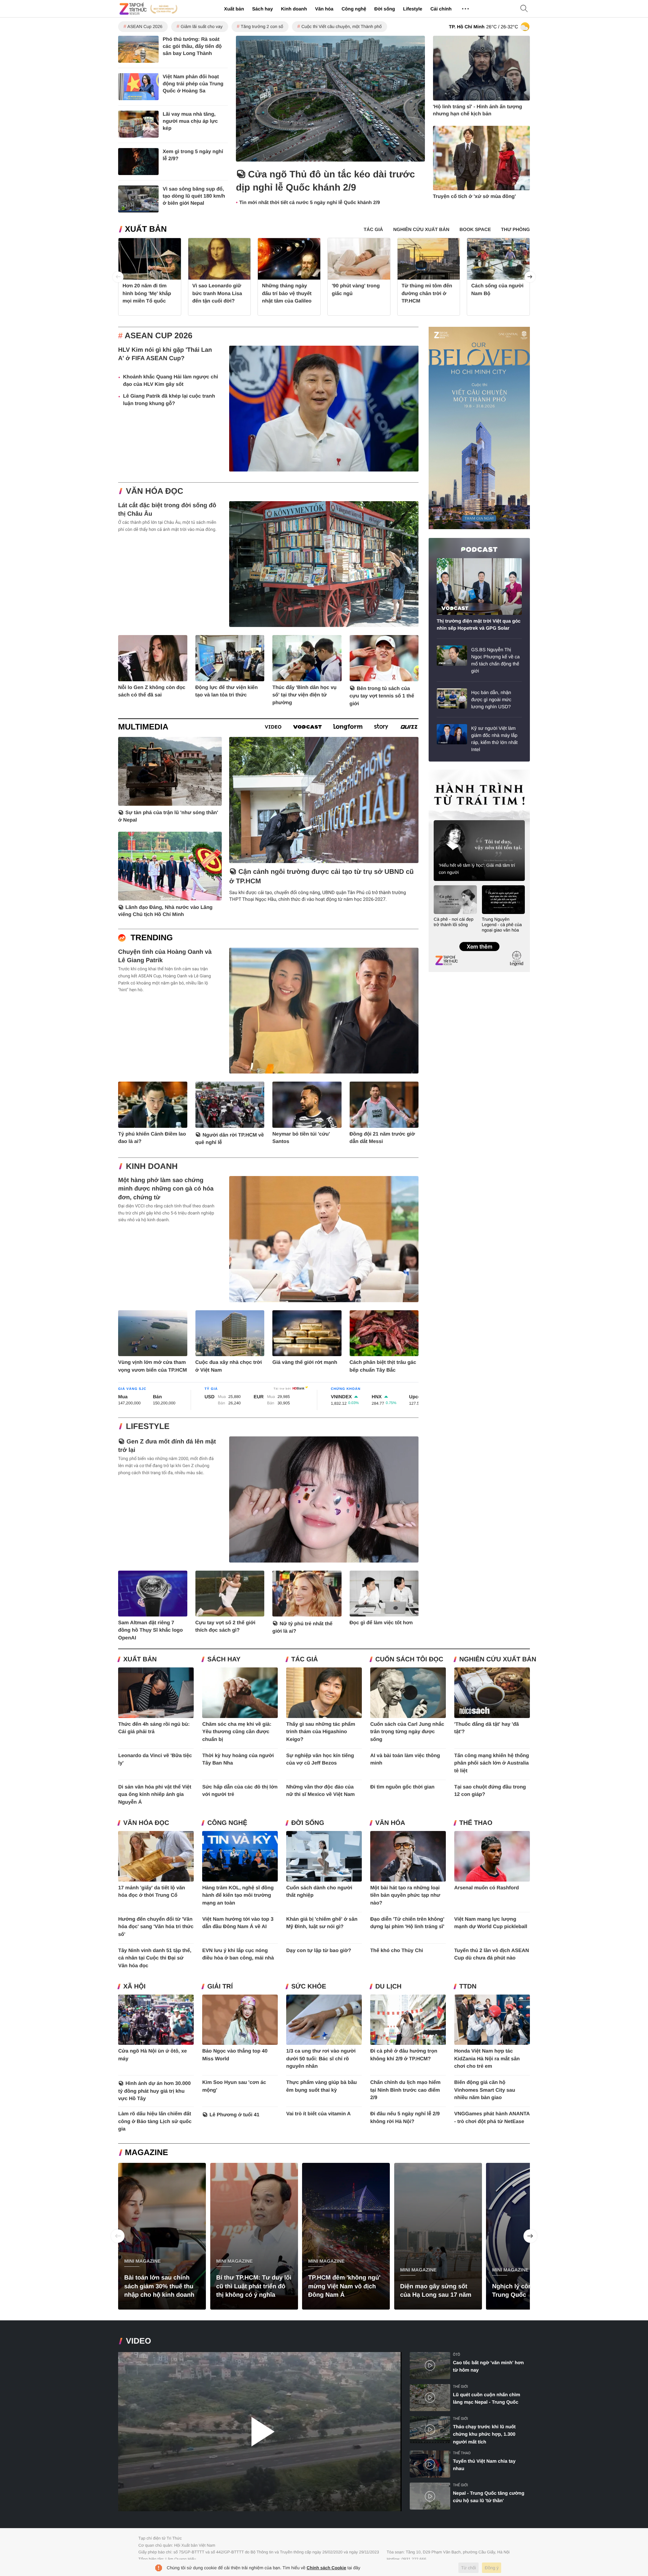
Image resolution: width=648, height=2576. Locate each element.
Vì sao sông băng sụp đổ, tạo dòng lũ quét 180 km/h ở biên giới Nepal (194, 196)
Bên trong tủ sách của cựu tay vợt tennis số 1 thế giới (382, 696)
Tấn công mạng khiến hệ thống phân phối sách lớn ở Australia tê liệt (492, 1763)
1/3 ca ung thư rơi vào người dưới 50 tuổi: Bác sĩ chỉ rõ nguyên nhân (321, 2059)
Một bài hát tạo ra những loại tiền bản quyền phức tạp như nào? (405, 1895)
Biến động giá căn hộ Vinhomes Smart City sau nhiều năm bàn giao (485, 2090)
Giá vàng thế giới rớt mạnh (305, 1362)
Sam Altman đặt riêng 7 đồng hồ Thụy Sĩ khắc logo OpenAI (151, 1630)
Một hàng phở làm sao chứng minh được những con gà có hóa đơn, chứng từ (166, 1189)
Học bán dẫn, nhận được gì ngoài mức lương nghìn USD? (491, 699)
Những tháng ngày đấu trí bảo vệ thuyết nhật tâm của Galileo (287, 293)
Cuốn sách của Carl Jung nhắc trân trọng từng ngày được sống (407, 1732)
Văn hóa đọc (155, 491)
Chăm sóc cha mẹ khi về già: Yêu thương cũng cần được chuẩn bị (237, 1732)
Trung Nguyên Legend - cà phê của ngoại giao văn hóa (502, 925)
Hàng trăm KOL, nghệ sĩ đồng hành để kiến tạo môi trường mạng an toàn (238, 1895)
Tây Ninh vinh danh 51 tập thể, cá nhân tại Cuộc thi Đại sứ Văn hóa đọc (155, 1958)
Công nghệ (354, 9)
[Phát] (260, 2432)
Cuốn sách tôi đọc (409, 1659)
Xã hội (134, 1987)
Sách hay (262, 9)
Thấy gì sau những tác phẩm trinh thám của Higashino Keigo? (321, 1732)
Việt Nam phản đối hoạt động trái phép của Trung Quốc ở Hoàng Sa (193, 84)
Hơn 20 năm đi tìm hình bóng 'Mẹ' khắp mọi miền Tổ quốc (147, 293)
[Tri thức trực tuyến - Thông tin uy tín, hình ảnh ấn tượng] (148, 9)
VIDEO (139, 2341)
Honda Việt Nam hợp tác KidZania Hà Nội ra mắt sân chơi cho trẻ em (487, 2059)
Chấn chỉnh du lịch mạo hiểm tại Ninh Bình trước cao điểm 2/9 (405, 2090)
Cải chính (441, 9)
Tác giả (305, 1659)
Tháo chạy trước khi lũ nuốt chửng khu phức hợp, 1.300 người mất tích (484, 2434)
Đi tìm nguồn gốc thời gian (402, 1787)
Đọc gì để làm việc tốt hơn (381, 1623)
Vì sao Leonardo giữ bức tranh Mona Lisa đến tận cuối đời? (217, 293)
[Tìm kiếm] (524, 9)
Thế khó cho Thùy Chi (397, 1951)
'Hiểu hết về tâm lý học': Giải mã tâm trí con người (477, 869)
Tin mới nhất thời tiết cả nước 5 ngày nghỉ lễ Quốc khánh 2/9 (310, 203)
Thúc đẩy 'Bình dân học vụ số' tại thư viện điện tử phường (304, 695)
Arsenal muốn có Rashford (487, 1888)
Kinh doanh (294, 9)
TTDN (468, 1987)
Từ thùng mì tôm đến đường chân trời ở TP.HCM (427, 293)
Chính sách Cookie (327, 2568)
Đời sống (385, 9)
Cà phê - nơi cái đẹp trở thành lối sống (454, 922)
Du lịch (388, 1987)
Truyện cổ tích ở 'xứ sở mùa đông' (475, 196)
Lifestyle (413, 9)
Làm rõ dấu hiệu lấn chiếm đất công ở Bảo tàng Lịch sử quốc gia (155, 2121)
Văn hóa (324, 9)
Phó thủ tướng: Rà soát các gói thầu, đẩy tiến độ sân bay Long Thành (192, 46)
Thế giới (460, 2387)
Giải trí (220, 1987)
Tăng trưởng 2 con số (262, 26)
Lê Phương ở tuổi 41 (235, 2115)
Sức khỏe (309, 1987)
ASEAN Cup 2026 (145, 26)
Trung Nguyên (441, 772)
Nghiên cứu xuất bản (498, 1659)
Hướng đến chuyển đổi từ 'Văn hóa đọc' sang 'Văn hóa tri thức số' (156, 1927)
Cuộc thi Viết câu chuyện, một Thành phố (342, 26)
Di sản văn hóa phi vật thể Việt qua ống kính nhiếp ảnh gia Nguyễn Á (155, 1795)
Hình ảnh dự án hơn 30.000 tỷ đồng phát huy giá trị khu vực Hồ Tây (154, 2091)
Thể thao (476, 1823)
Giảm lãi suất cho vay (201, 26)
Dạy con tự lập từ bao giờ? (319, 1951)
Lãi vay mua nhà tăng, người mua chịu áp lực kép (190, 121)
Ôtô (456, 2355)
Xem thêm (479, 940)
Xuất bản (234, 9)
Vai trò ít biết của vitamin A (318, 2114)
